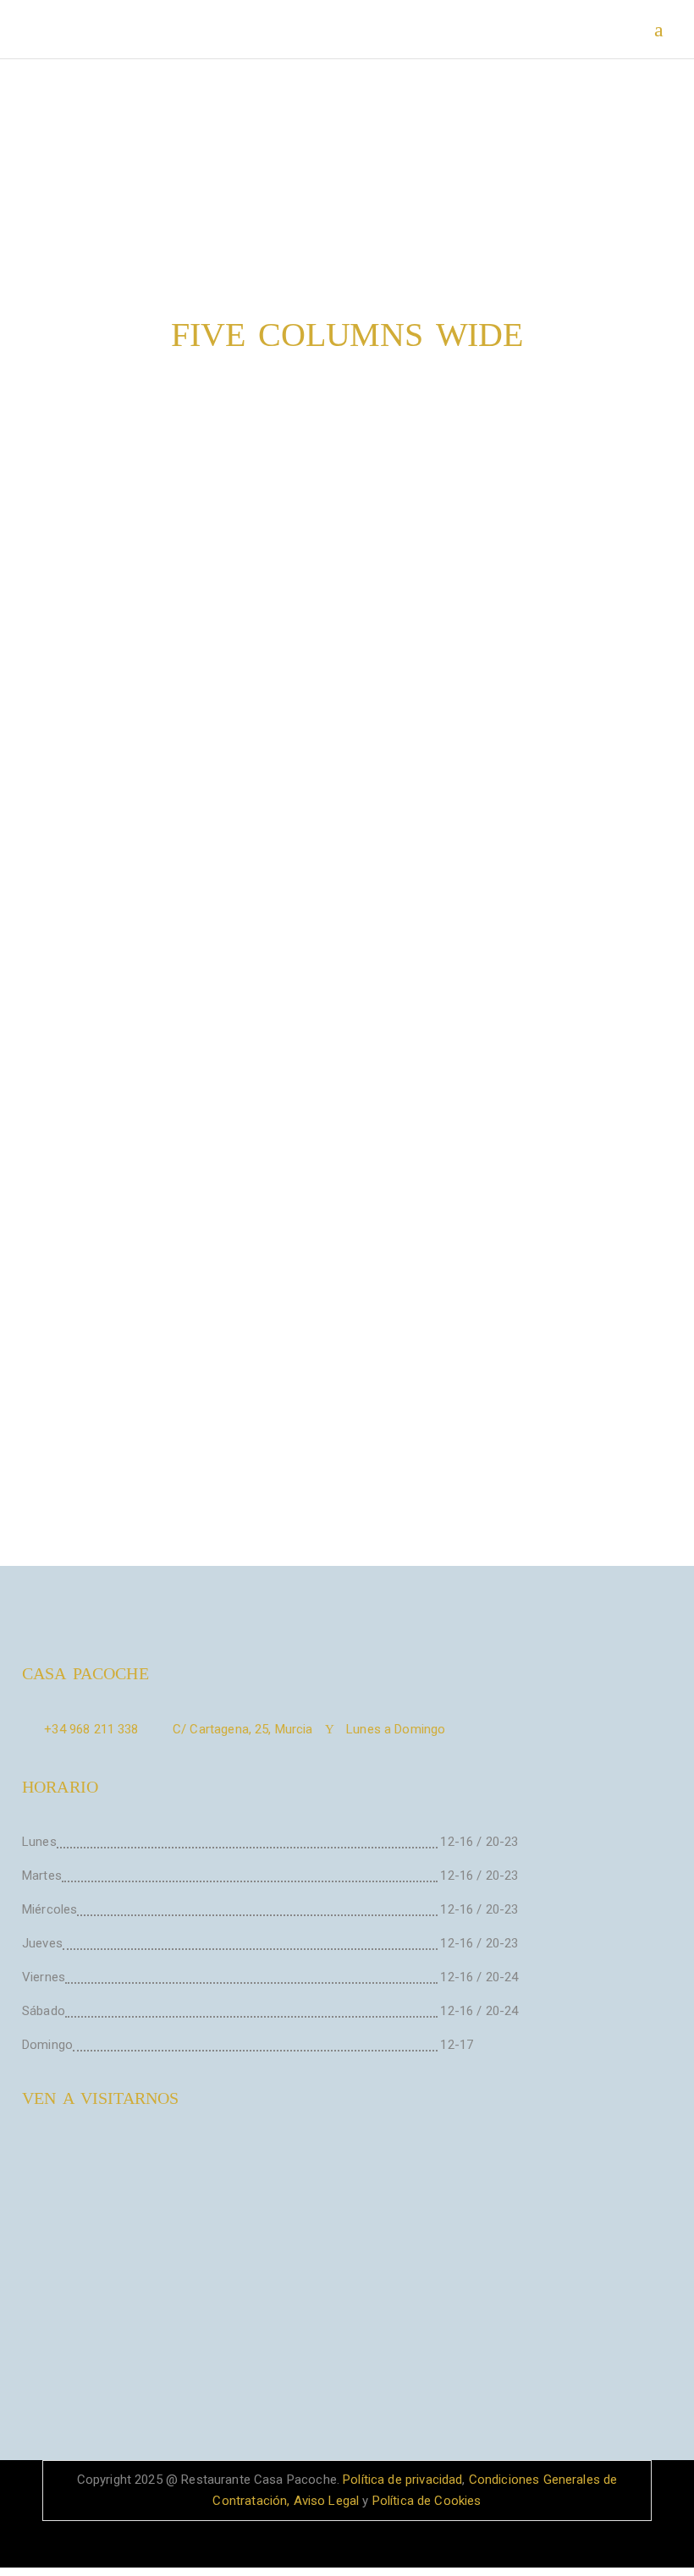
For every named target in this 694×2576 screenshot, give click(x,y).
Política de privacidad (401, 2480)
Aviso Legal (327, 2501)
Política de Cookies (427, 2501)
